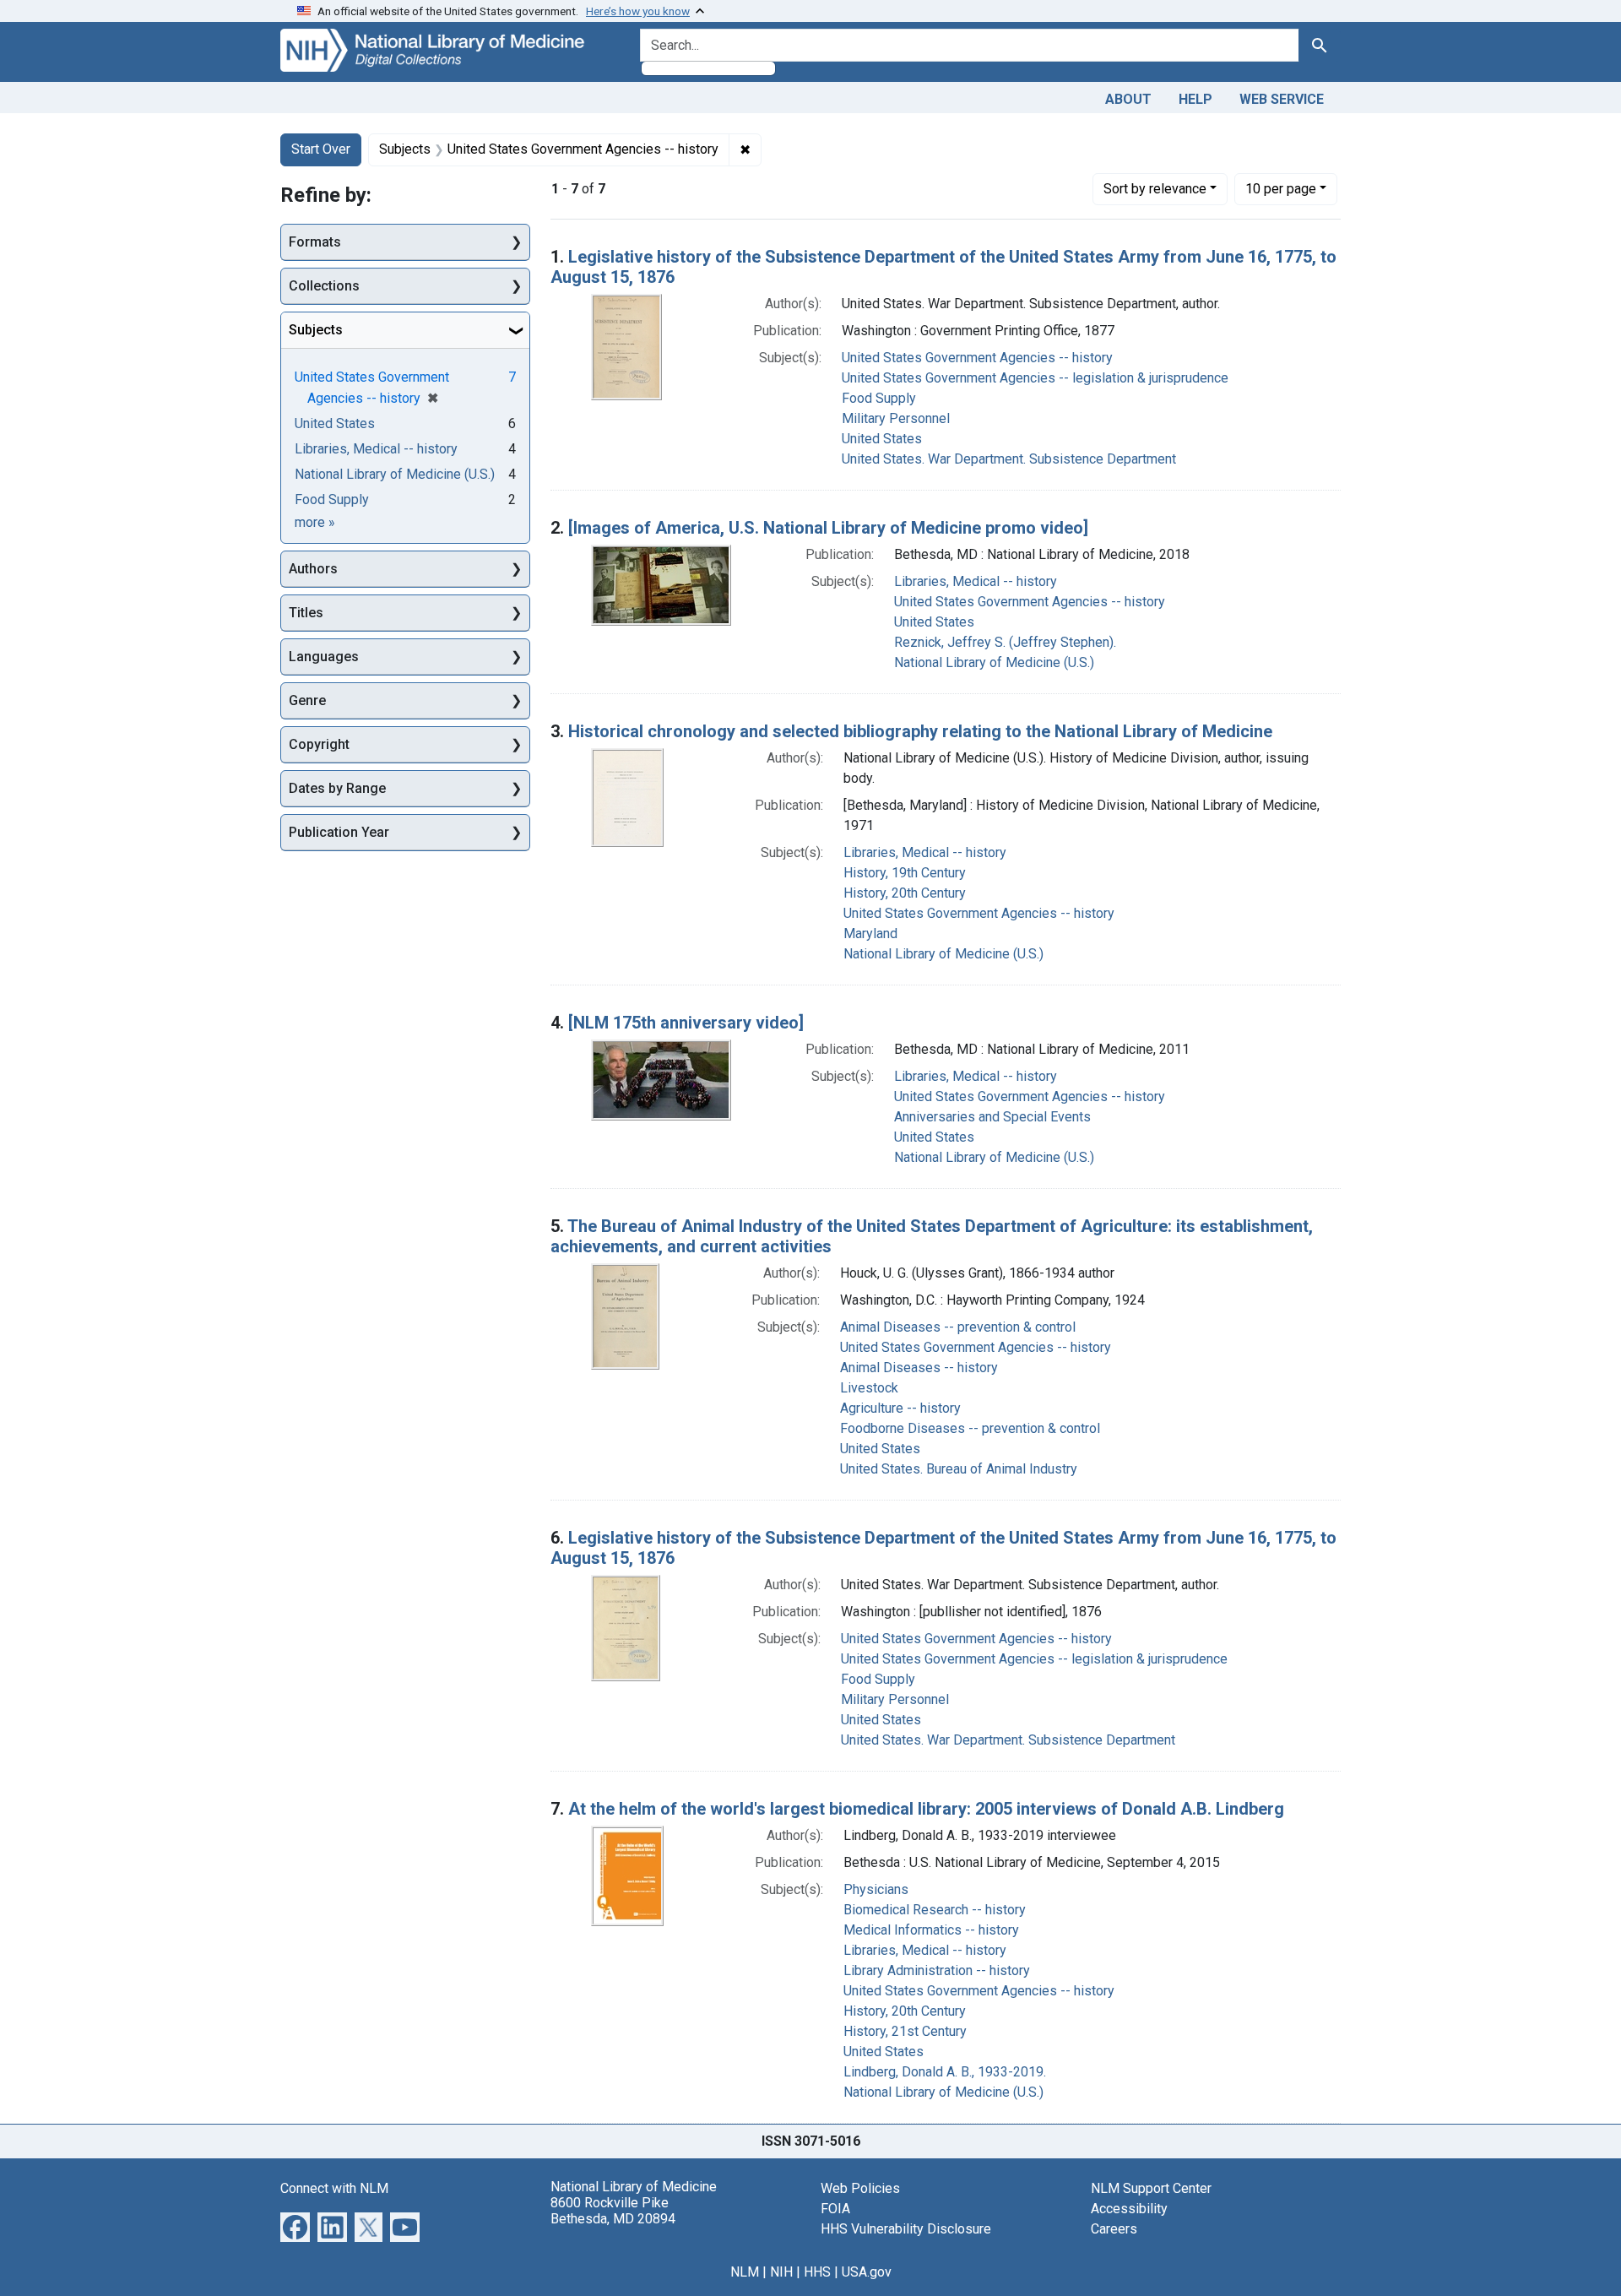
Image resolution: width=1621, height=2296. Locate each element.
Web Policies (860, 2188)
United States (882, 439)
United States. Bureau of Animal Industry (959, 1469)
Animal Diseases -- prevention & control (958, 1327)
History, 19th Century (905, 873)
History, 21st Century (905, 2031)
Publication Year (339, 832)
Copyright (319, 744)
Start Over (321, 149)
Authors (313, 569)
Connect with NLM (334, 2188)
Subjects (316, 330)
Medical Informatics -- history (931, 1930)
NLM (745, 2272)
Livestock (869, 1388)
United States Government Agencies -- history (977, 358)
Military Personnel (896, 418)
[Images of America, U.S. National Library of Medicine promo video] (828, 528)
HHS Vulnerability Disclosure (906, 2229)
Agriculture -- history (900, 1408)
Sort (1155, 189)
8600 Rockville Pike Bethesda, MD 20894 (613, 2211)
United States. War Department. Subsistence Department (1009, 459)
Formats (315, 242)
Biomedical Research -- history (935, 1910)
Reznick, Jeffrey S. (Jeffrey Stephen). (1005, 642)
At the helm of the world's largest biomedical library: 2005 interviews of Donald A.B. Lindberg (926, 1809)
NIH (781, 2272)
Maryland (870, 934)
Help (1195, 99)
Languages (324, 657)
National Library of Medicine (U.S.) (994, 662)
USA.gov (867, 2272)
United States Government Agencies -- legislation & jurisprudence (1035, 378)
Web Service (1282, 99)
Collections (324, 286)
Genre (307, 700)
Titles (306, 613)
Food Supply (879, 398)
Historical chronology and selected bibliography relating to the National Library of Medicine (920, 731)
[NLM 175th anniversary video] (686, 1023)
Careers (1114, 2229)
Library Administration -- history (937, 1970)
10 (1281, 188)
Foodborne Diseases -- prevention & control (970, 1428)
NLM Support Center (1151, 2188)
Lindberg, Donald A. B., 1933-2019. (945, 2072)
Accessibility (1129, 2209)
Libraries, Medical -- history (976, 581)
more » (315, 522)
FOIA (835, 2209)
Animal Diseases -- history (919, 1368)
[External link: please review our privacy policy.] (295, 2225)
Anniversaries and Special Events (992, 1117)
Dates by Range (337, 788)
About (1128, 99)
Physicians (876, 1889)
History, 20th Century (905, 893)
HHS (817, 2272)
